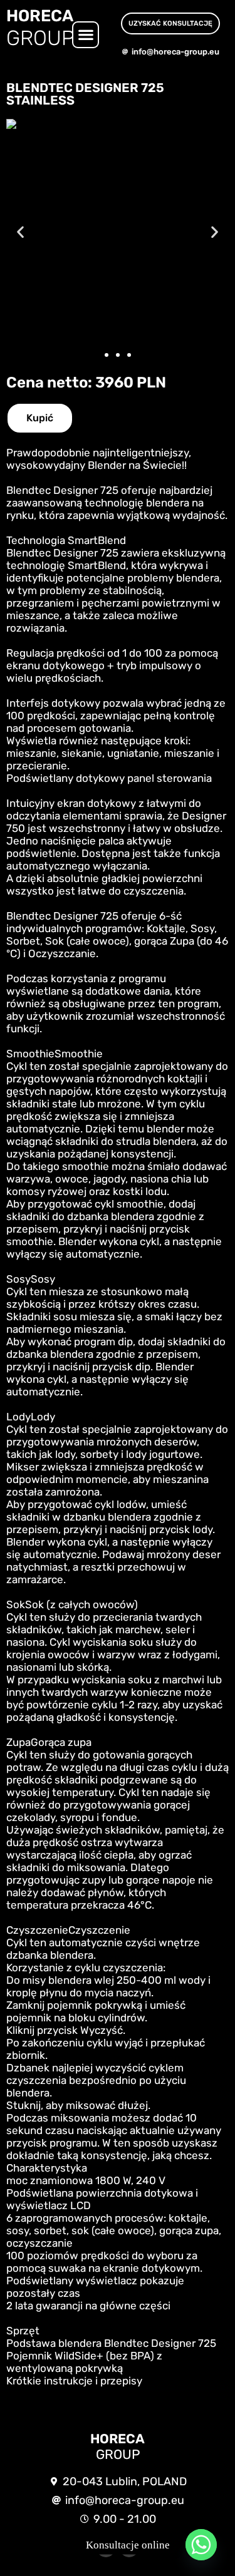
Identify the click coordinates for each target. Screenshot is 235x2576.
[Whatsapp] (201, 2545)
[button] (86, 35)
